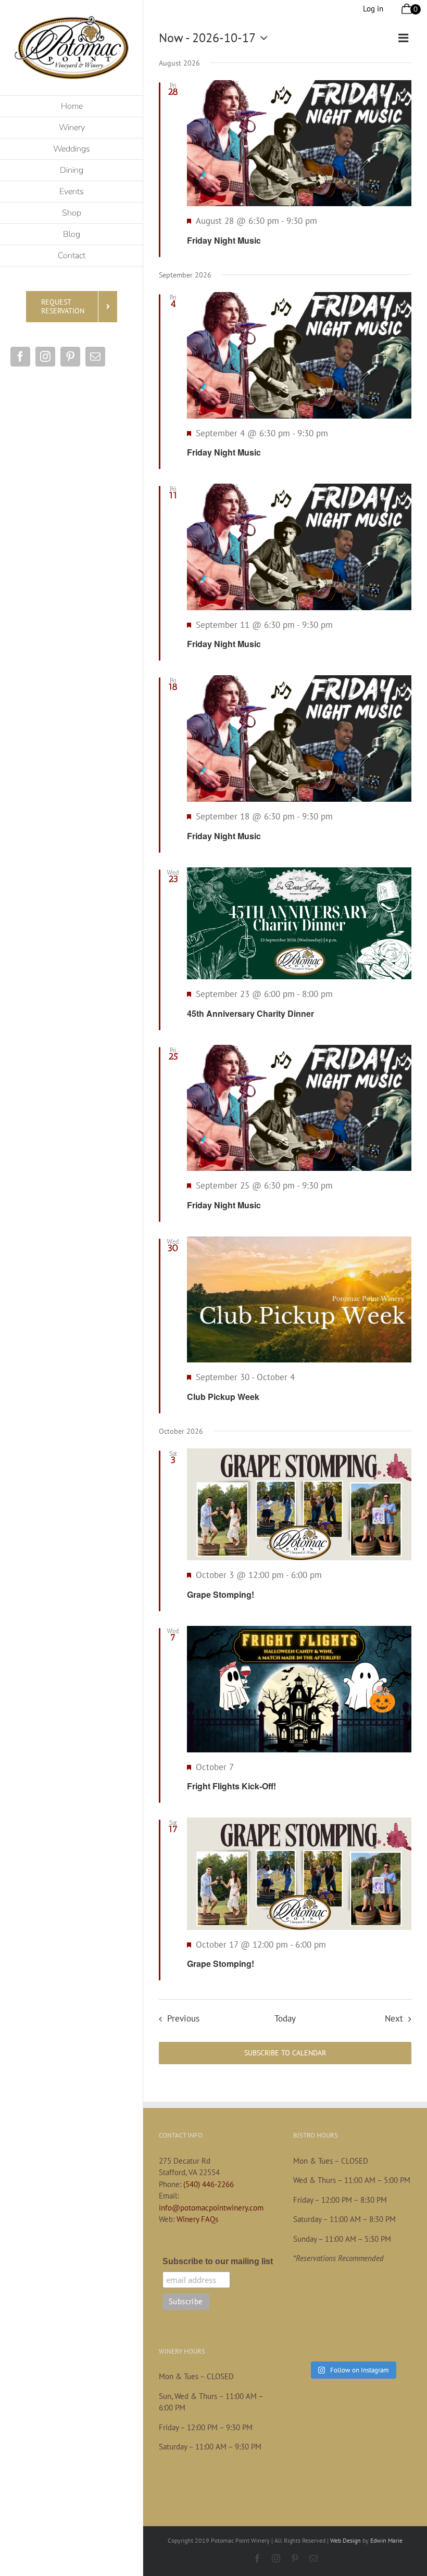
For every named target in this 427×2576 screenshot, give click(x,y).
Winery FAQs (197, 2219)
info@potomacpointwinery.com (211, 2208)
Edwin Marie (386, 2540)
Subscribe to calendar (285, 2053)
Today (285, 2018)
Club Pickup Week (223, 1397)
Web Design (346, 2540)
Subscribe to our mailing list (218, 2261)
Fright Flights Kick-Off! (231, 1786)
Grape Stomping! (221, 1594)
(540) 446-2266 (209, 2184)
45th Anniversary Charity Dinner (250, 1013)
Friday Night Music (224, 240)
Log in (373, 9)
